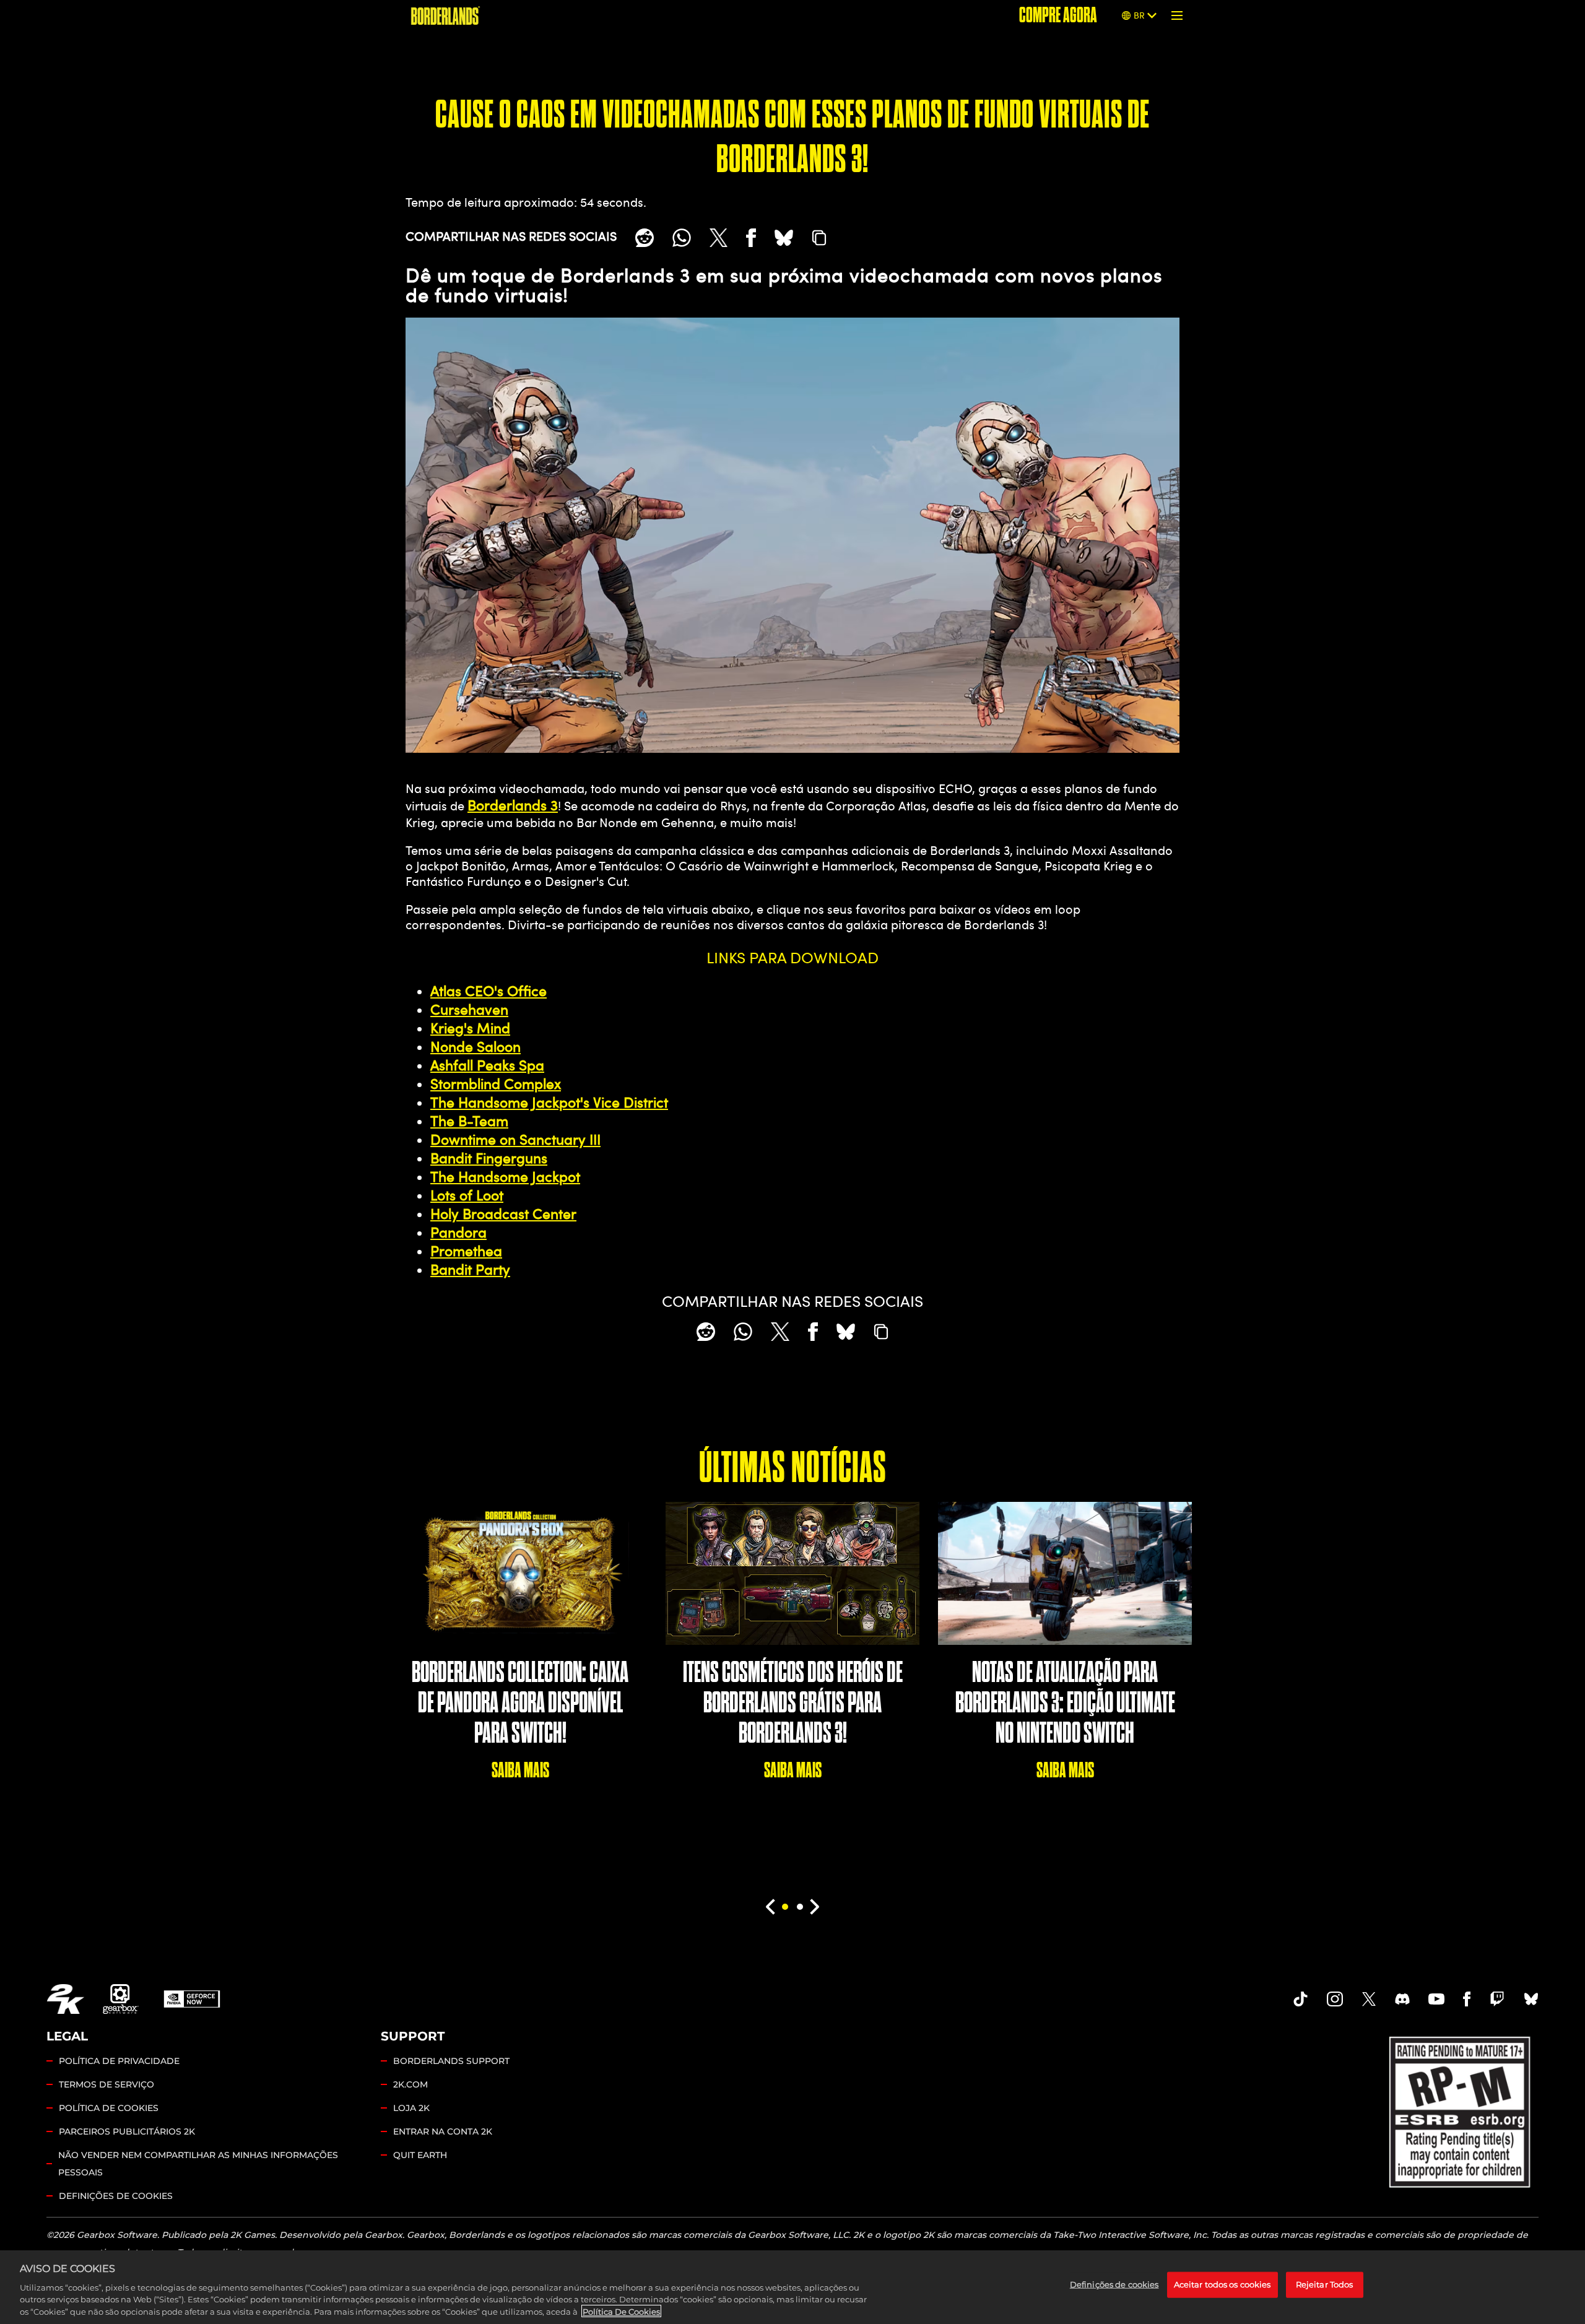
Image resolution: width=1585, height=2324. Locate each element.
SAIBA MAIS (520, 1770)
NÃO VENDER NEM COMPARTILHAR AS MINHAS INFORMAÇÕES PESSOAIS (198, 2164)
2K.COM (410, 2084)
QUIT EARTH (420, 2155)
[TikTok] (1301, 1999)
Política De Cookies (621, 2311)
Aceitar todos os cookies (1222, 2284)
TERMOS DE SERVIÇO (106, 2084)
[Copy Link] (819, 238)
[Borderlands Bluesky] (1531, 1999)
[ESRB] (1461, 2109)
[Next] (815, 1907)
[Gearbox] (121, 1999)
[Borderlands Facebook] (1467, 1999)
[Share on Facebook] (751, 238)
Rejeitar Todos (1325, 2284)
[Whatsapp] (682, 238)
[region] (792, 2287)
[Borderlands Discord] (1402, 1999)
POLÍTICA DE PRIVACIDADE (119, 2061)
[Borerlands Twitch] (1497, 1999)
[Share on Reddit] (645, 238)
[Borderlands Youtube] (1436, 1999)
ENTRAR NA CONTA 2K (443, 2131)
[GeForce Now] (192, 1999)
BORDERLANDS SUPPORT (451, 2061)
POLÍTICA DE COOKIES (109, 2108)
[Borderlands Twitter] (1369, 1999)
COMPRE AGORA (1058, 15)
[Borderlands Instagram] (1335, 1999)
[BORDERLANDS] (445, 15)
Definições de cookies (116, 2196)
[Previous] (770, 1907)
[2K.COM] (65, 1999)
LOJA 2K (411, 2108)
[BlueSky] (784, 238)
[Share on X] (719, 238)
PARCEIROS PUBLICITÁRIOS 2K (127, 2131)
